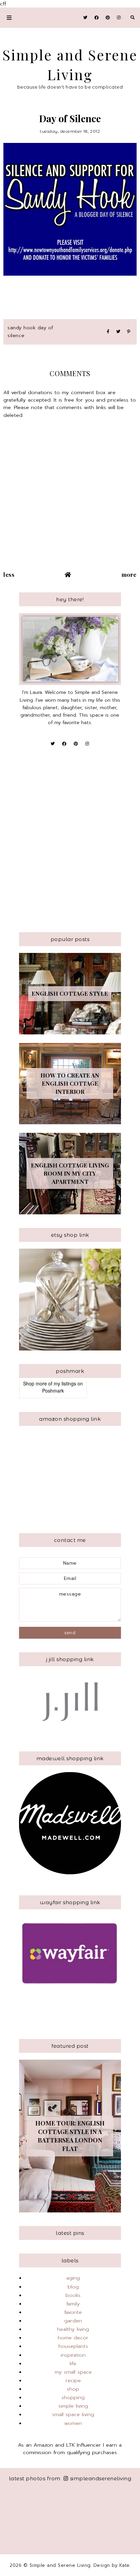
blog (73, 2287)
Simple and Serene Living (60, 2565)
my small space (73, 2372)
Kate (125, 2565)
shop (73, 2389)
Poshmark (53, 1391)
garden (73, 2321)
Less (9, 574)
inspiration (73, 2355)
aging (73, 2278)
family (73, 2304)
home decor (73, 2338)
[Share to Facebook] (108, 332)
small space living (73, 2414)
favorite (73, 2312)
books (73, 2295)
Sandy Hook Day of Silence (30, 332)
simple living (73, 2406)
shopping (73, 2397)
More (129, 574)
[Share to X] (118, 332)
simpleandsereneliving (101, 2478)
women (73, 2423)
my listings (65, 1383)
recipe (73, 2380)
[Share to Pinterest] (129, 332)
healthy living (73, 2329)
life (73, 2363)
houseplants (73, 2346)
